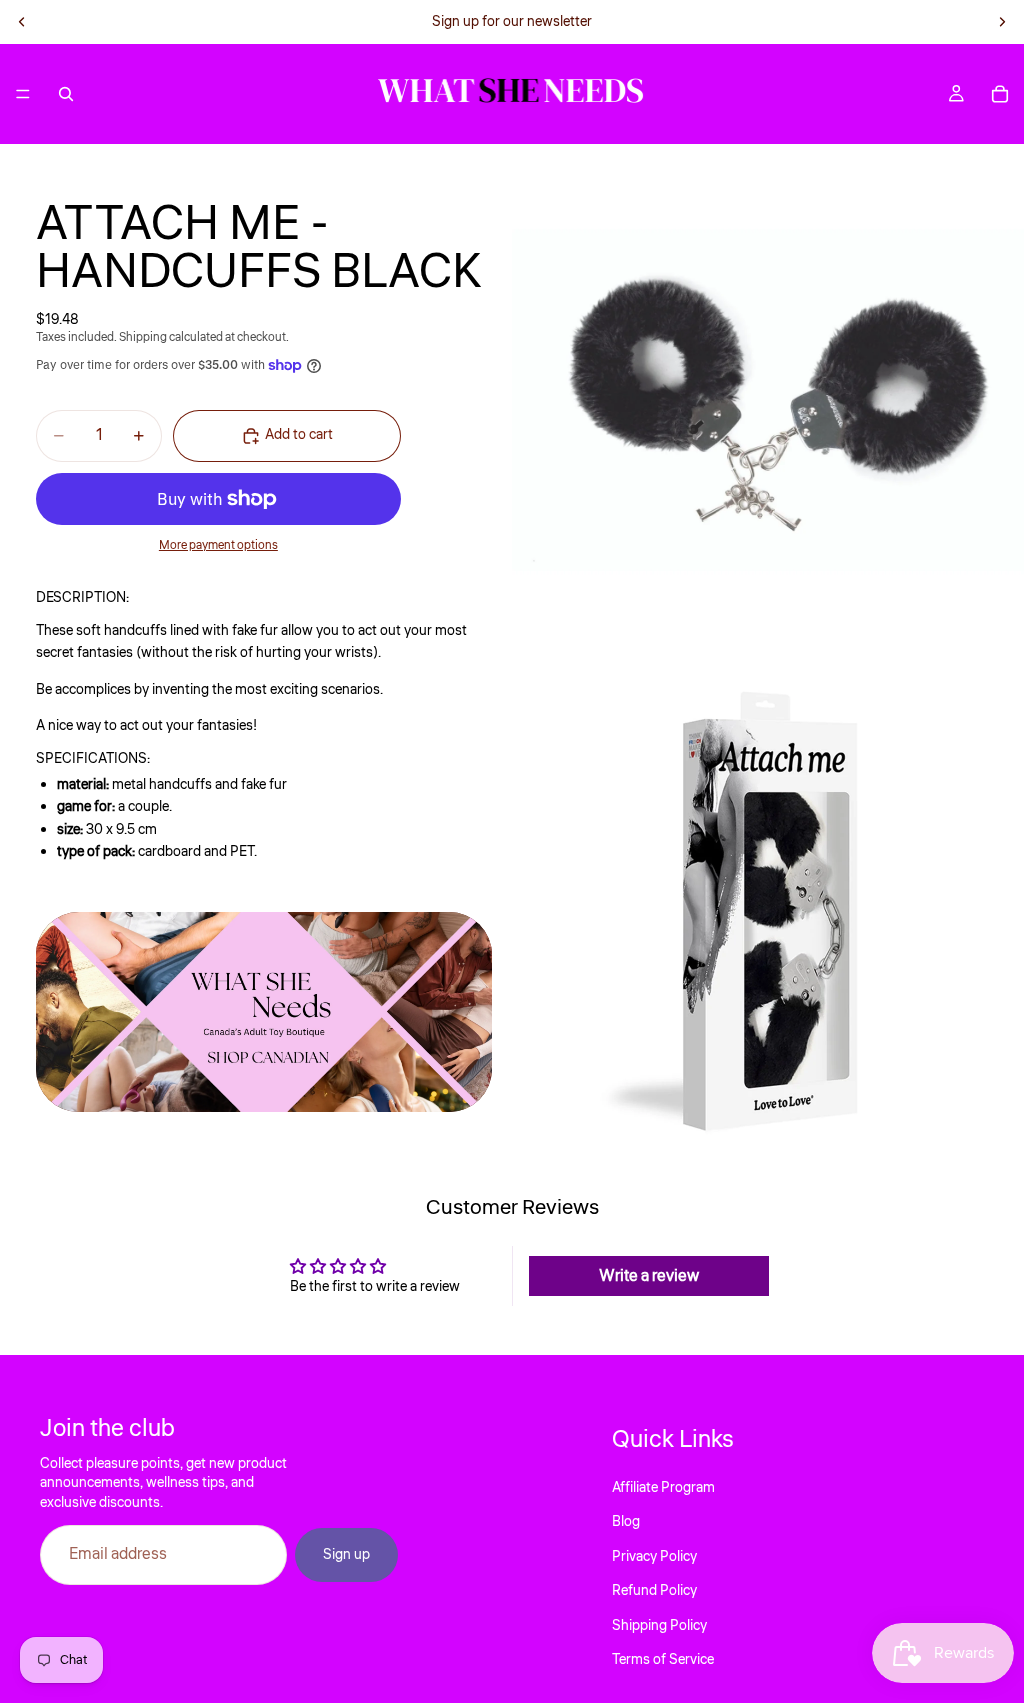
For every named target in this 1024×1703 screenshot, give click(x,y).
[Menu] (23, 94)
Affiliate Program (663, 1488)
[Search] (66, 94)
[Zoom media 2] (768, 913)
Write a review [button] (649, 1276)
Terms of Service (663, 1660)
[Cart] (1000, 94)
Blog (626, 1522)
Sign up (346, 1555)
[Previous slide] (22, 22)
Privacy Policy (654, 1556)
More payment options (218, 545)
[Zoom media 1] (768, 400)
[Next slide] (1002, 22)
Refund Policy (654, 1591)
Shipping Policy (659, 1625)
